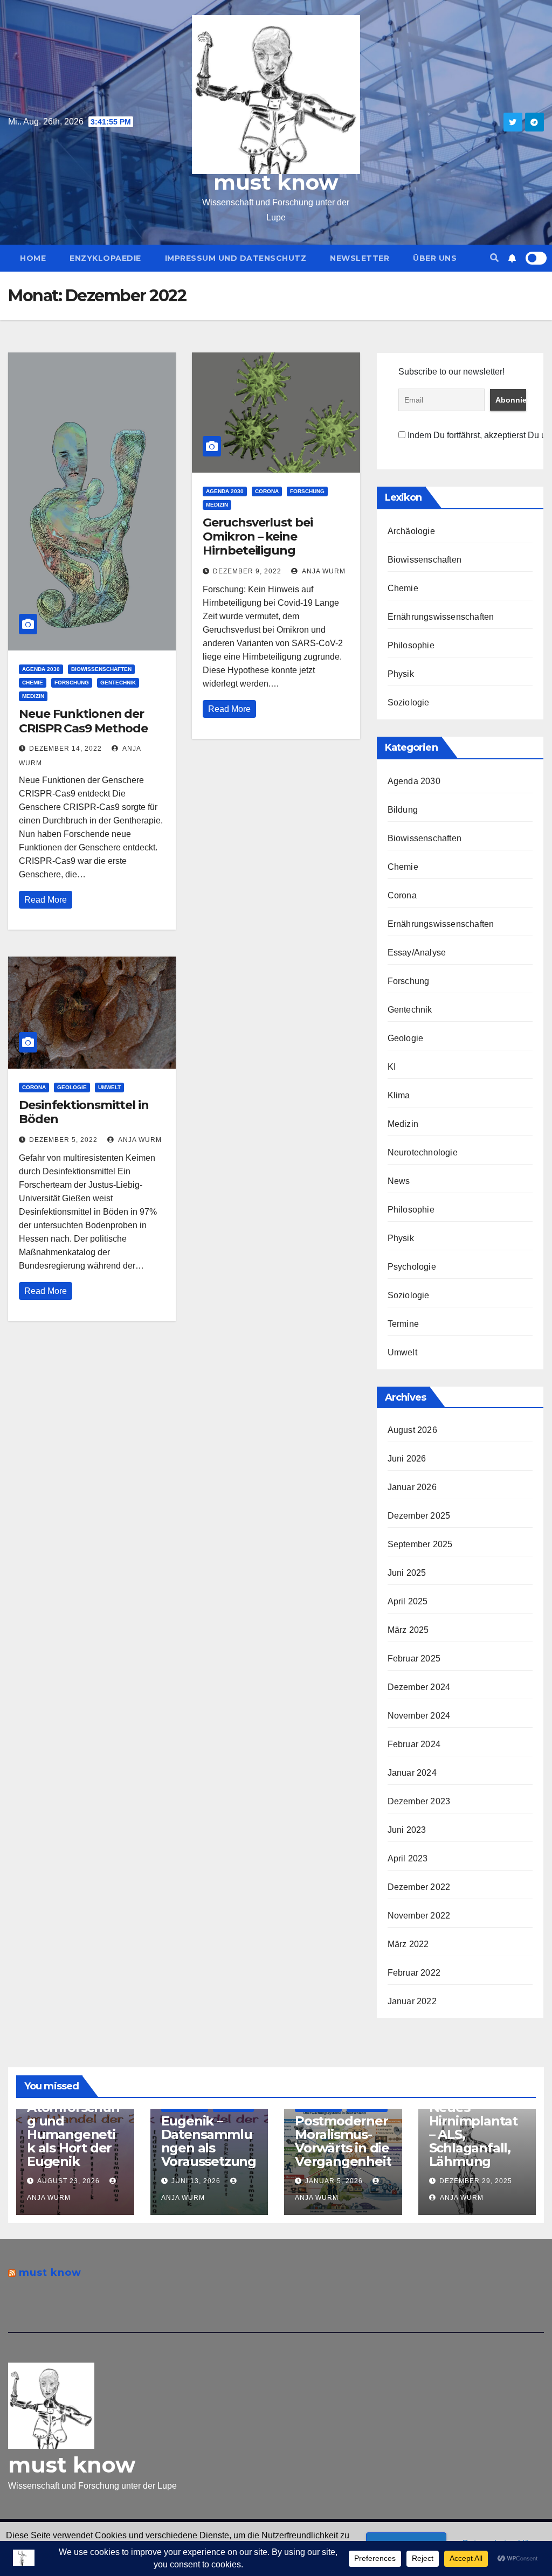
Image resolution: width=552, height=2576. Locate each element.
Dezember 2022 (419, 1887)
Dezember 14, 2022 (65, 749)
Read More (46, 900)
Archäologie (411, 531)
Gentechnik (118, 683)
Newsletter (360, 258)
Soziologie (409, 702)
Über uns (435, 258)
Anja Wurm (323, 571)
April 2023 (408, 1858)
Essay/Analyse (417, 953)
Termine (403, 1324)
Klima (399, 1095)
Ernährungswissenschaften (441, 617)
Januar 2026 (412, 1487)
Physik (401, 674)
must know (276, 182)
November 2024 (419, 1716)
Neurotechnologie (423, 1152)
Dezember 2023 (419, 1801)
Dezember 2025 (419, 1516)
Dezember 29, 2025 (476, 2181)
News (399, 1181)
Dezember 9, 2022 (247, 571)
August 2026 (412, 1430)
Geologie (72, 1087)
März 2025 (408, 1630)
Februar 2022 (414, 1973)
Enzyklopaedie (105, 258)
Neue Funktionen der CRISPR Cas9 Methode (83, 721)
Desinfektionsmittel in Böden (84, 1112)
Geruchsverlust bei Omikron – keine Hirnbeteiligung (257, 537)
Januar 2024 (412, 1773)
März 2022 (408, 1944)
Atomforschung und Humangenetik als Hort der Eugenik (73, 2134)
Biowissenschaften (101, 669)
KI (392, 1067)
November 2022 (419, 1916)
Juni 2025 (407, 1573)
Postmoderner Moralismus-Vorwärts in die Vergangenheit (343, 2141)
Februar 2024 (414, 1744)
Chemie (33, 683)
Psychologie (412, 1267)
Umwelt (109, 1087)
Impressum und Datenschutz (236, 258)
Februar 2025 (414, 1659)
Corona (267, 491)
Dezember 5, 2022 (63, 1140)
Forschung (72, 683)
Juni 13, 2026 (196, 2181)
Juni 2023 (407, 1830)
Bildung (403, 810)
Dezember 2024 (419, 1687)
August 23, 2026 (68, 2181)
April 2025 (408, 1601)
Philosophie (411, 645)
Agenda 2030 (41, 669)
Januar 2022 (412, 2001)
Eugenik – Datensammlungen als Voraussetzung (209, 2141)
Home (33, 258)
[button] (494, 258)
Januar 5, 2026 (334, 2181)
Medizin (33, 696)
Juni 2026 (407, 1459)
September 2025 (420, 1544)
